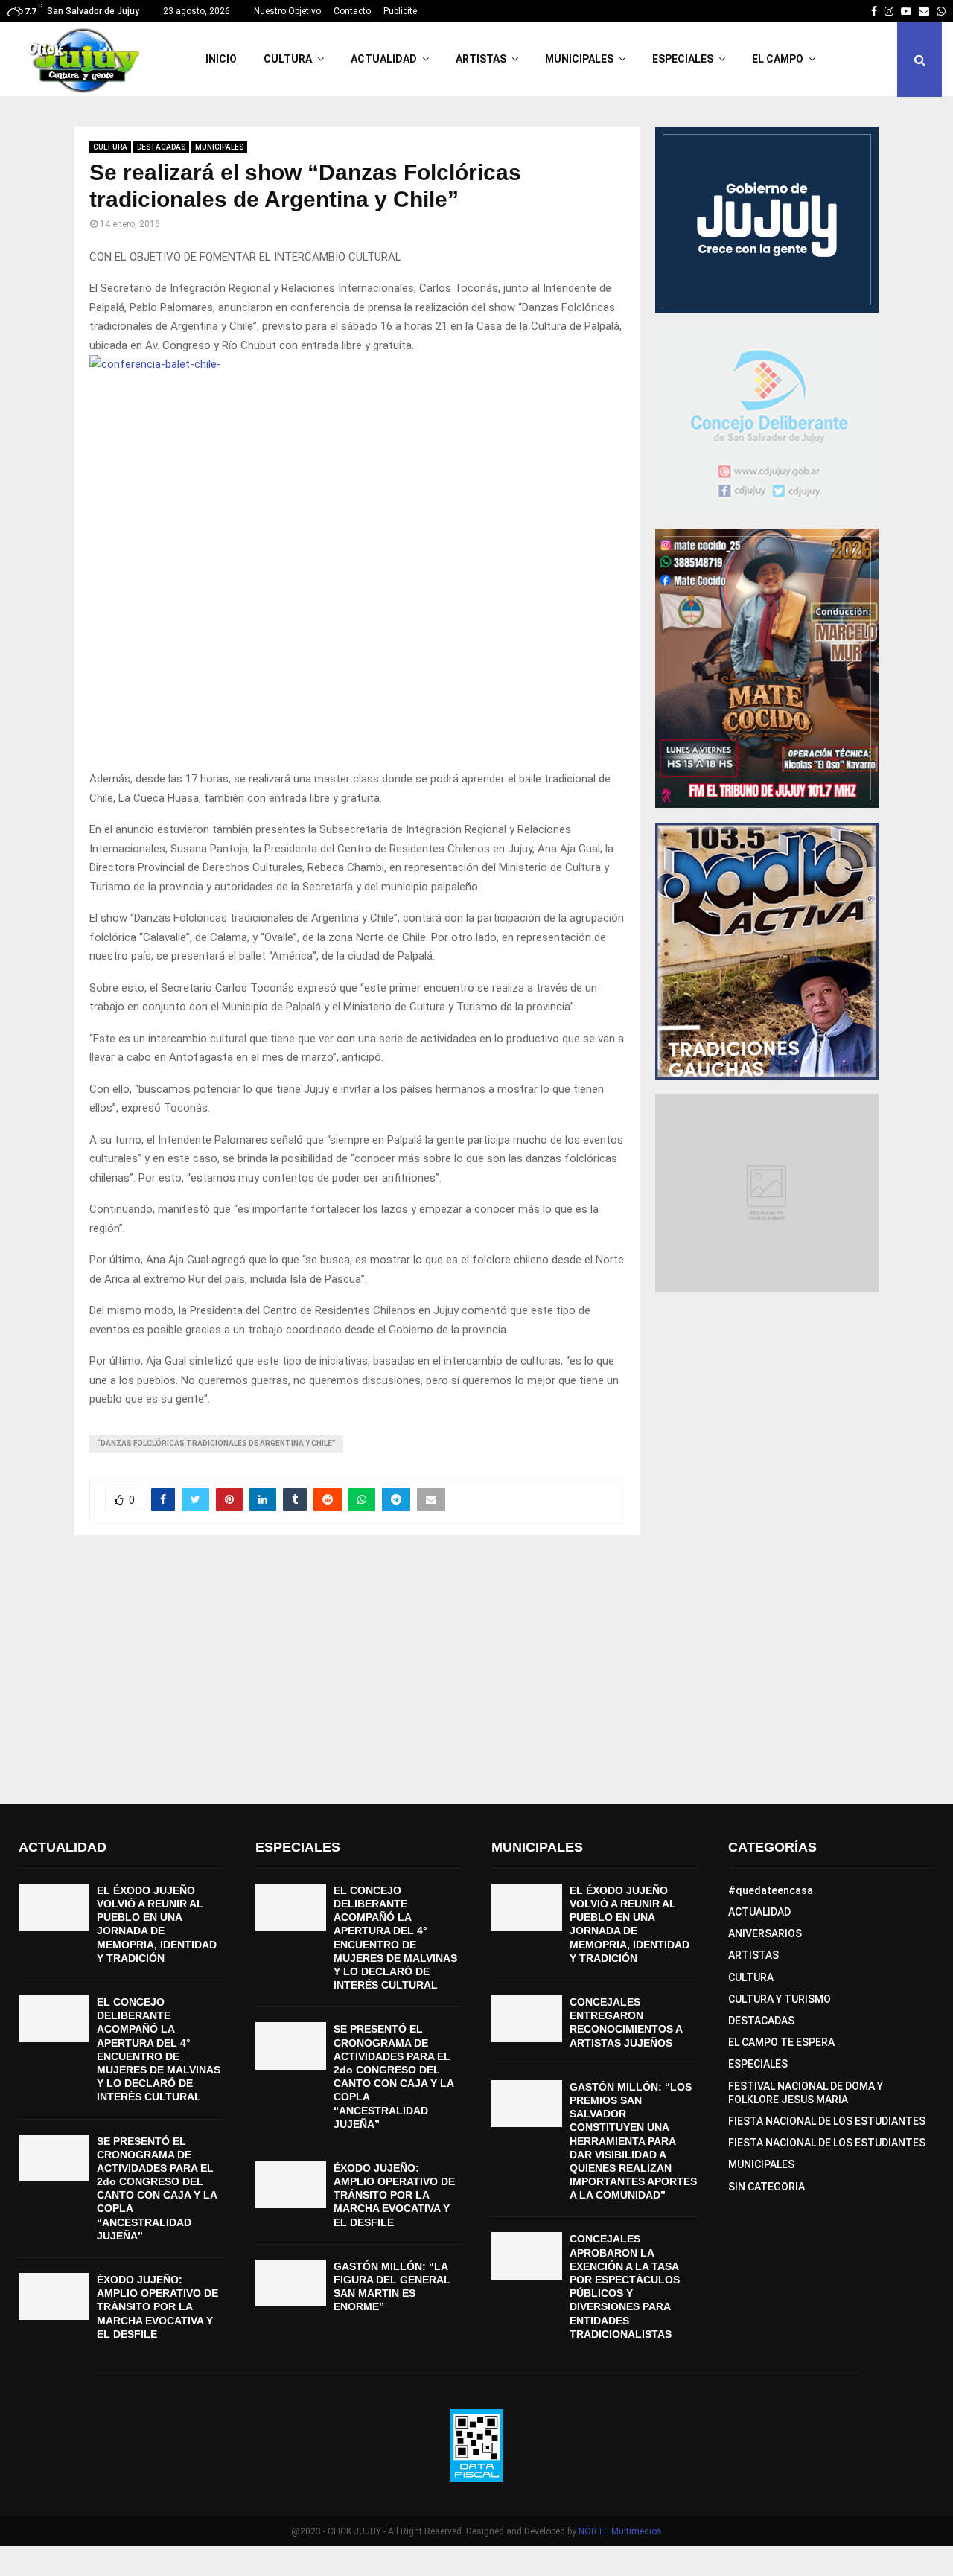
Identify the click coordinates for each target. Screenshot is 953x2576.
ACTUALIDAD (384, 59)
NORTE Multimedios (620, 2531)
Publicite (400, 11)
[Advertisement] (476, 1670)
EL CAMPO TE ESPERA (781, 2042)
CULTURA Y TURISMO (780, 1999)
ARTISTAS (481, 59)
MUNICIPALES (579, 59)
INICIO (221, 59)
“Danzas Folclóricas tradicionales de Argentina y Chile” (216, 1443)
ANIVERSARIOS (765, 1933)
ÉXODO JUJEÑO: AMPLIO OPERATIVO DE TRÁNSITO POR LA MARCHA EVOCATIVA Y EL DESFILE (157, 2307)
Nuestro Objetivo (287, 11)
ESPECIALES (683, 59)
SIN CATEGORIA (766, 2187)
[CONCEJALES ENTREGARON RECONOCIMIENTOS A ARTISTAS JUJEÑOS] (527, 2019)
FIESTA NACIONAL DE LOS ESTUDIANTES (827, 2121)
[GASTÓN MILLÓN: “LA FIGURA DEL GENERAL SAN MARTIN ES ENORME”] (291, 2283)
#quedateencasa (771, 1890)
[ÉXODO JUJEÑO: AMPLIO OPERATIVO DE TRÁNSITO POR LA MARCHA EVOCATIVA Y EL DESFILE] (54, 2296)
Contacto (352, 11)
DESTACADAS (161, 147)
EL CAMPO (778, 59)
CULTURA (288, 59)
